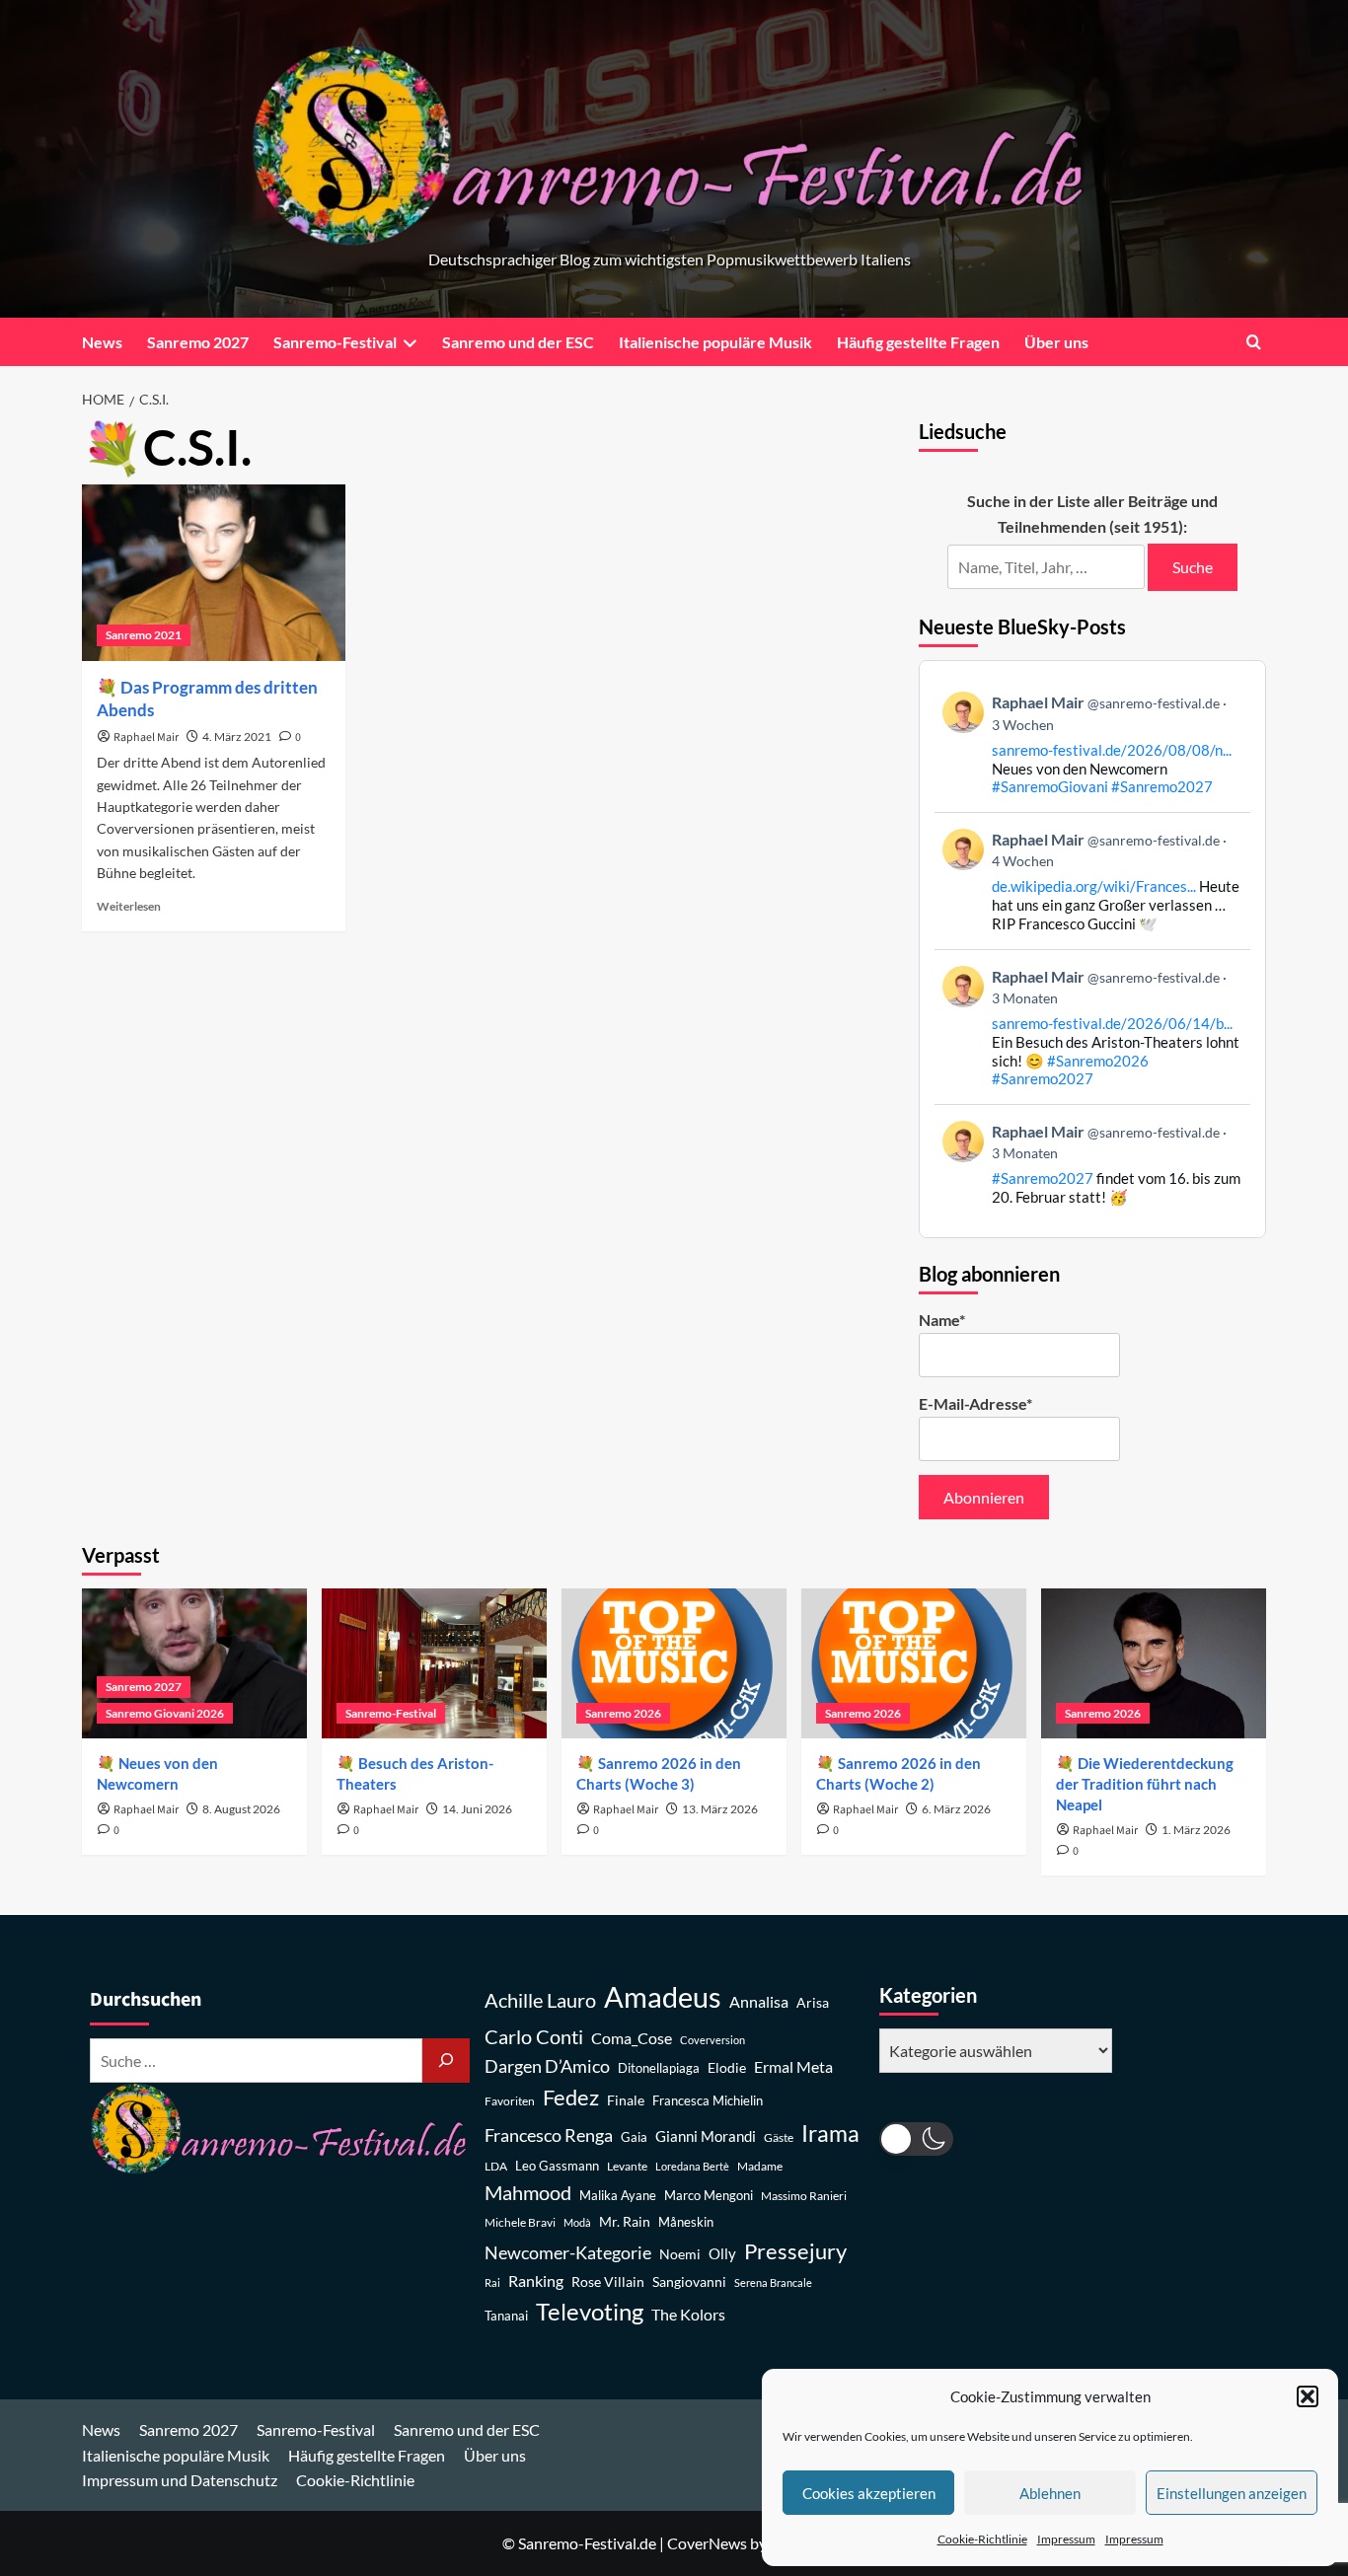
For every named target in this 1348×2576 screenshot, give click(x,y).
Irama (830, 2133)
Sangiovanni (689, 2282)
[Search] (1254, 342)
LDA (496, 2166)
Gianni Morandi (706, 2136)
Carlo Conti (534, 2036)
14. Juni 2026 (477, 1809)
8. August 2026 (241, 1809)
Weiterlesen (129, 906)
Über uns (1056, 342)
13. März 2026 (720, 1809)
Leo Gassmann (557, 2166)
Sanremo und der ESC (518, 342)
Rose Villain (608, 2282)
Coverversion (712, 2040)
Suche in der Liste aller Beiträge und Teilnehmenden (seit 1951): (1092, 514)
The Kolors (688, 2314)
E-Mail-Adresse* (975, 1403)
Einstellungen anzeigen (1232, 2493)
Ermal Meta (793, 2066)
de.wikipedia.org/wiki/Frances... (1094, 886)
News (102, 342)
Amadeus (663, 1996)
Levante (627, 2166)
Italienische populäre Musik (715, 342)
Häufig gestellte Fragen (918, 342)
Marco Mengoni (709, 2196)
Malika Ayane (618, 2196)
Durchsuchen (146, 2000)
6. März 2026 (956, 1809)
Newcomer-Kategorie (568, 2253)
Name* (942, 1320)
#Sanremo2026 (1098, 1061)
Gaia (634, 2137)
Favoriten (510, 2101)
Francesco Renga (549, 2135)
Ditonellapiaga (659, 2068)
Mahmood (528, 2192)
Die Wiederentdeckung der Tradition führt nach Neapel (1145, 1784)
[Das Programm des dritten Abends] (214, 572)
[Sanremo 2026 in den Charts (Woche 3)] (674, 1663)
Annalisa (759, 2001)
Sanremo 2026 (623, 1713)
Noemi (680, 2254)
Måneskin (686, 2222)
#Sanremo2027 (1162, 786)
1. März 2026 (1196, 1830)
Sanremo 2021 (144, 635)
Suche (1193, 567)
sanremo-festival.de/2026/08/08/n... (1112, 750)
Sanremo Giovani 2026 (165, 1713)
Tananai (506, 2316)
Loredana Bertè (692, 2166)
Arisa (813, 2002)
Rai (492, 2282)
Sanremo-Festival (335, 342)
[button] (1308, 2396)
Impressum (1066, 2539)
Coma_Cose (632, 2038)
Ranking (536, 2281)
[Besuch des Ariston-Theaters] (434, 1663)
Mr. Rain (625, 2221)
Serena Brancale (773, 2282)
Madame (760, 2166)
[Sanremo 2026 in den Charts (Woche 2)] (914, 1663)
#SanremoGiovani (1050, 786)
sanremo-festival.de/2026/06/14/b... (1112, 1023)
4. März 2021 (237, 736)
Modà (577, 2222)
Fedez (571, 2098)
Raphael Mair (146, 737)
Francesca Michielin (708, 2101)
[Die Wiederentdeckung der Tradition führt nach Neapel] (1154, 1663)
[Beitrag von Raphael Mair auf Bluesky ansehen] (1093, 1164)
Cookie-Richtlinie (982, 2539)
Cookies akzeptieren (869, 2493)
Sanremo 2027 (198, 342)
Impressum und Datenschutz (180, 2480)
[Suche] (446, 2061)
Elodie (727, 2067)
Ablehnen (1050, 2493)
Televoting (590, 2312)
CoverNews (707, 2543)
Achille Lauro (540, 2000)
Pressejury (795, 2251)
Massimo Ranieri (804, 2196)
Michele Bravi (520, 2222)
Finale (626, 2100)
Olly (722, 2253)
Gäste (779, 2137)
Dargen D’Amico (547, 2066)
